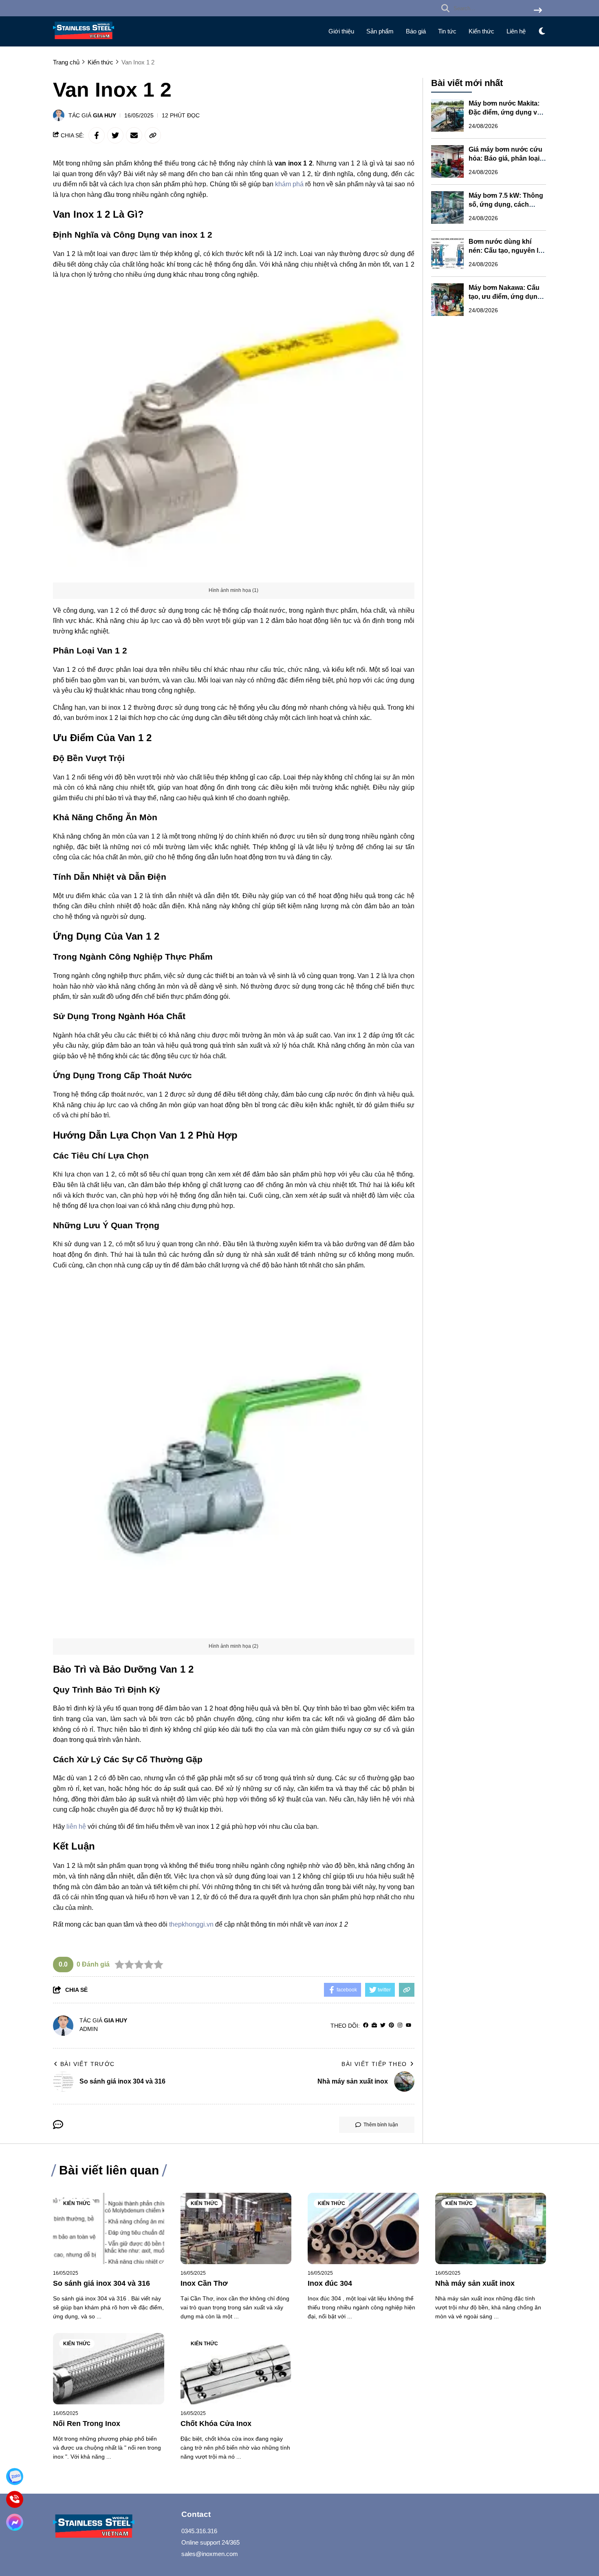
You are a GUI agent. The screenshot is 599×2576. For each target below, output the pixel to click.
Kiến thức (481, 31)
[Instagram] (400, 2025)
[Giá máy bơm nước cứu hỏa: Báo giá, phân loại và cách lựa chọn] (447, 161)
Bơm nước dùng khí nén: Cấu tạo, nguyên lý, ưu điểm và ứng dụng (506, 251)
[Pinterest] (391, 2025)
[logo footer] (112, 2527)
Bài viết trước (88, 2064)
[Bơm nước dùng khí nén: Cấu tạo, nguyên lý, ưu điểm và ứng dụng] (447, 254)
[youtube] (409, 2025)
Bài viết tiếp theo (374, 2064)
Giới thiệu (341, 31)
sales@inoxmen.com (210, 2554)
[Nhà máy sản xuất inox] (491, 2228)
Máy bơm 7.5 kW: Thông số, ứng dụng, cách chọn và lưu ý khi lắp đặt (507, 204)
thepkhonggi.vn (191, 1924)
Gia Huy (105, 115)
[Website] (374, 2025)
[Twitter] (383, 2025)
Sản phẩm (380, 31)
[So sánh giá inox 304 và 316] (109, 2228)
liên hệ (76, 1827)
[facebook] (366, 2025)
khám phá (289, 184)
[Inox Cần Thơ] (236, 2228)
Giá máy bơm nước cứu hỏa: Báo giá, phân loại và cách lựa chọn (505, 158)
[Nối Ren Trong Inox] (109, 2369)
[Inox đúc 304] (363, 2228)
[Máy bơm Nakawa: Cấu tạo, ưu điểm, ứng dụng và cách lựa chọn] (447, 300)
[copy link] (153, 135)
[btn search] (538, 11)
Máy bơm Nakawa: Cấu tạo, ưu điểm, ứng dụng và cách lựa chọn (505, 297)
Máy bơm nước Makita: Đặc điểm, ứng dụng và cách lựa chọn (505, 112)
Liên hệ (516, 31)
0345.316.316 (199, 2531)
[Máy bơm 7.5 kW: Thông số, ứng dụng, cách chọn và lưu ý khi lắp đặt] (447, 207)
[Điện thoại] (14, 2499)
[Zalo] (14, 2476)
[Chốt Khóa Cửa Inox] (236, 2369)
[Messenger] (14, 2522)
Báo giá (416, 31)
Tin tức (447, 31)
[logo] (84, 41)
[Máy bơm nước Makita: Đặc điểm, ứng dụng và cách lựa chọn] (447, 115)
